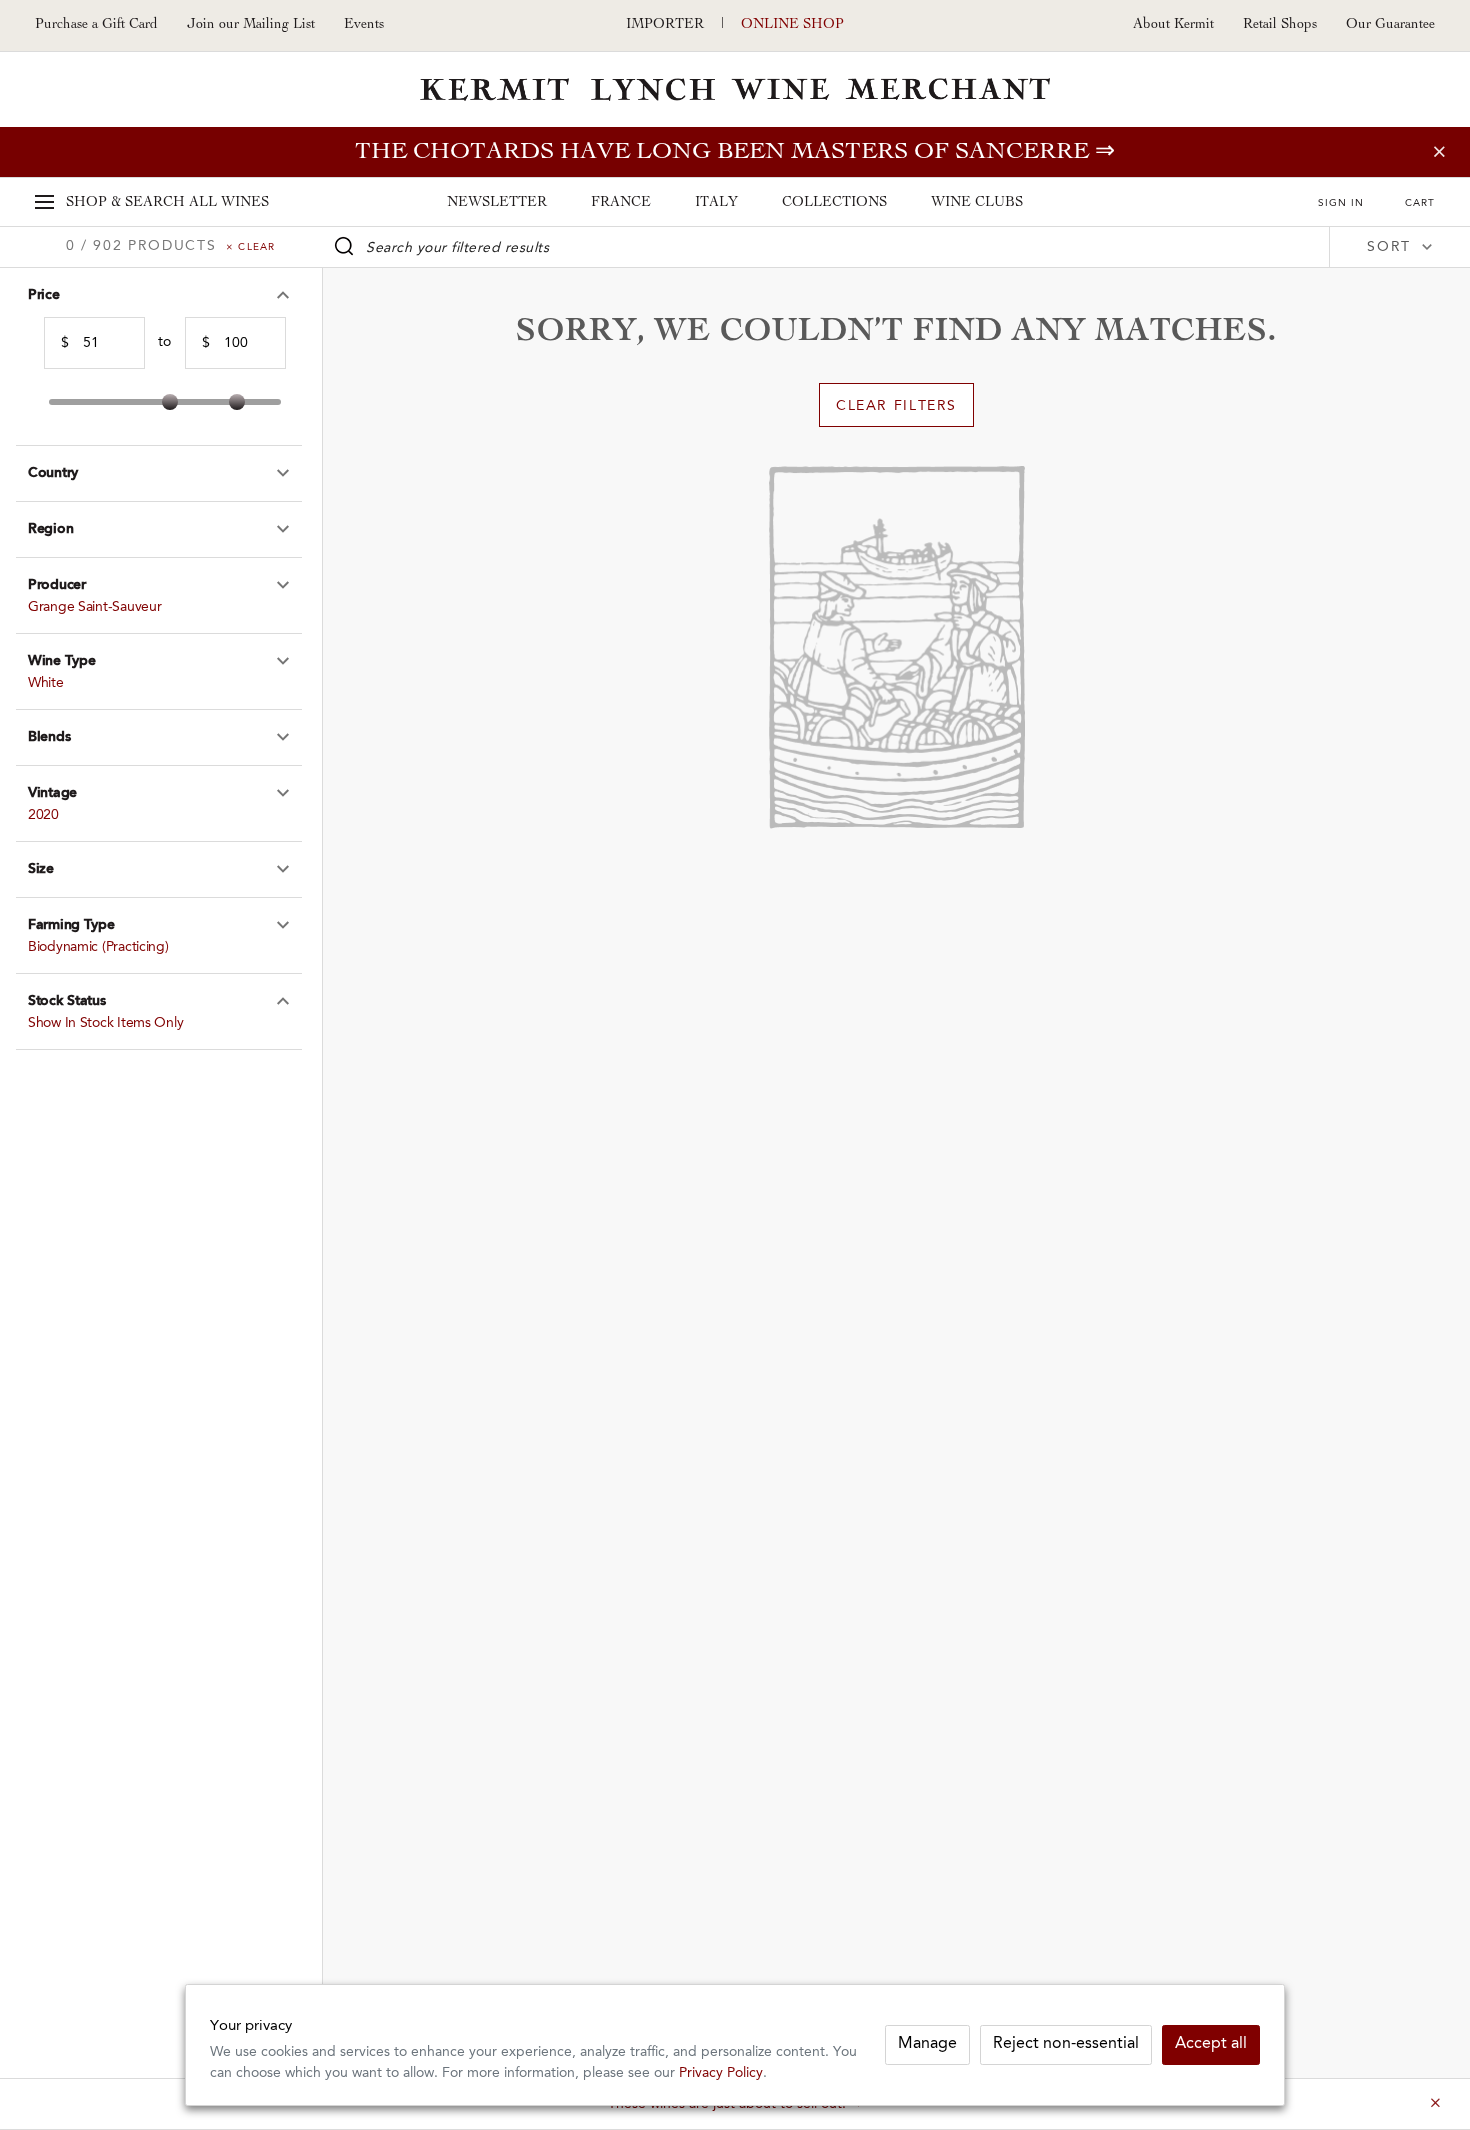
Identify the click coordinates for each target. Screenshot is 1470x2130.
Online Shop (792, 25)
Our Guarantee (1390, 25)
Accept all (1211, 2044)
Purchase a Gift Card (96, 25)
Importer (665, 25)
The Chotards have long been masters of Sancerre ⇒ (735, 152)
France (621, 203)
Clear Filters (896, 406)
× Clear (250, 247)
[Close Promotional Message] (1435, 2104)
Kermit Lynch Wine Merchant (735, 89)
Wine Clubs (977, 203)
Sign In (1341, 203)
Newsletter (497, 203)
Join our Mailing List (251, 25)
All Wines (167, 203)
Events (364, 25)
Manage (927, 2044)
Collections (834, 203)
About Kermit (1173, 25)
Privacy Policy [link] (721, 2073)
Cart (1420, 203)
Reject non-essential (1066, 2044)
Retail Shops (1280, 25)
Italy (716, 203)
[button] (159, 295)
